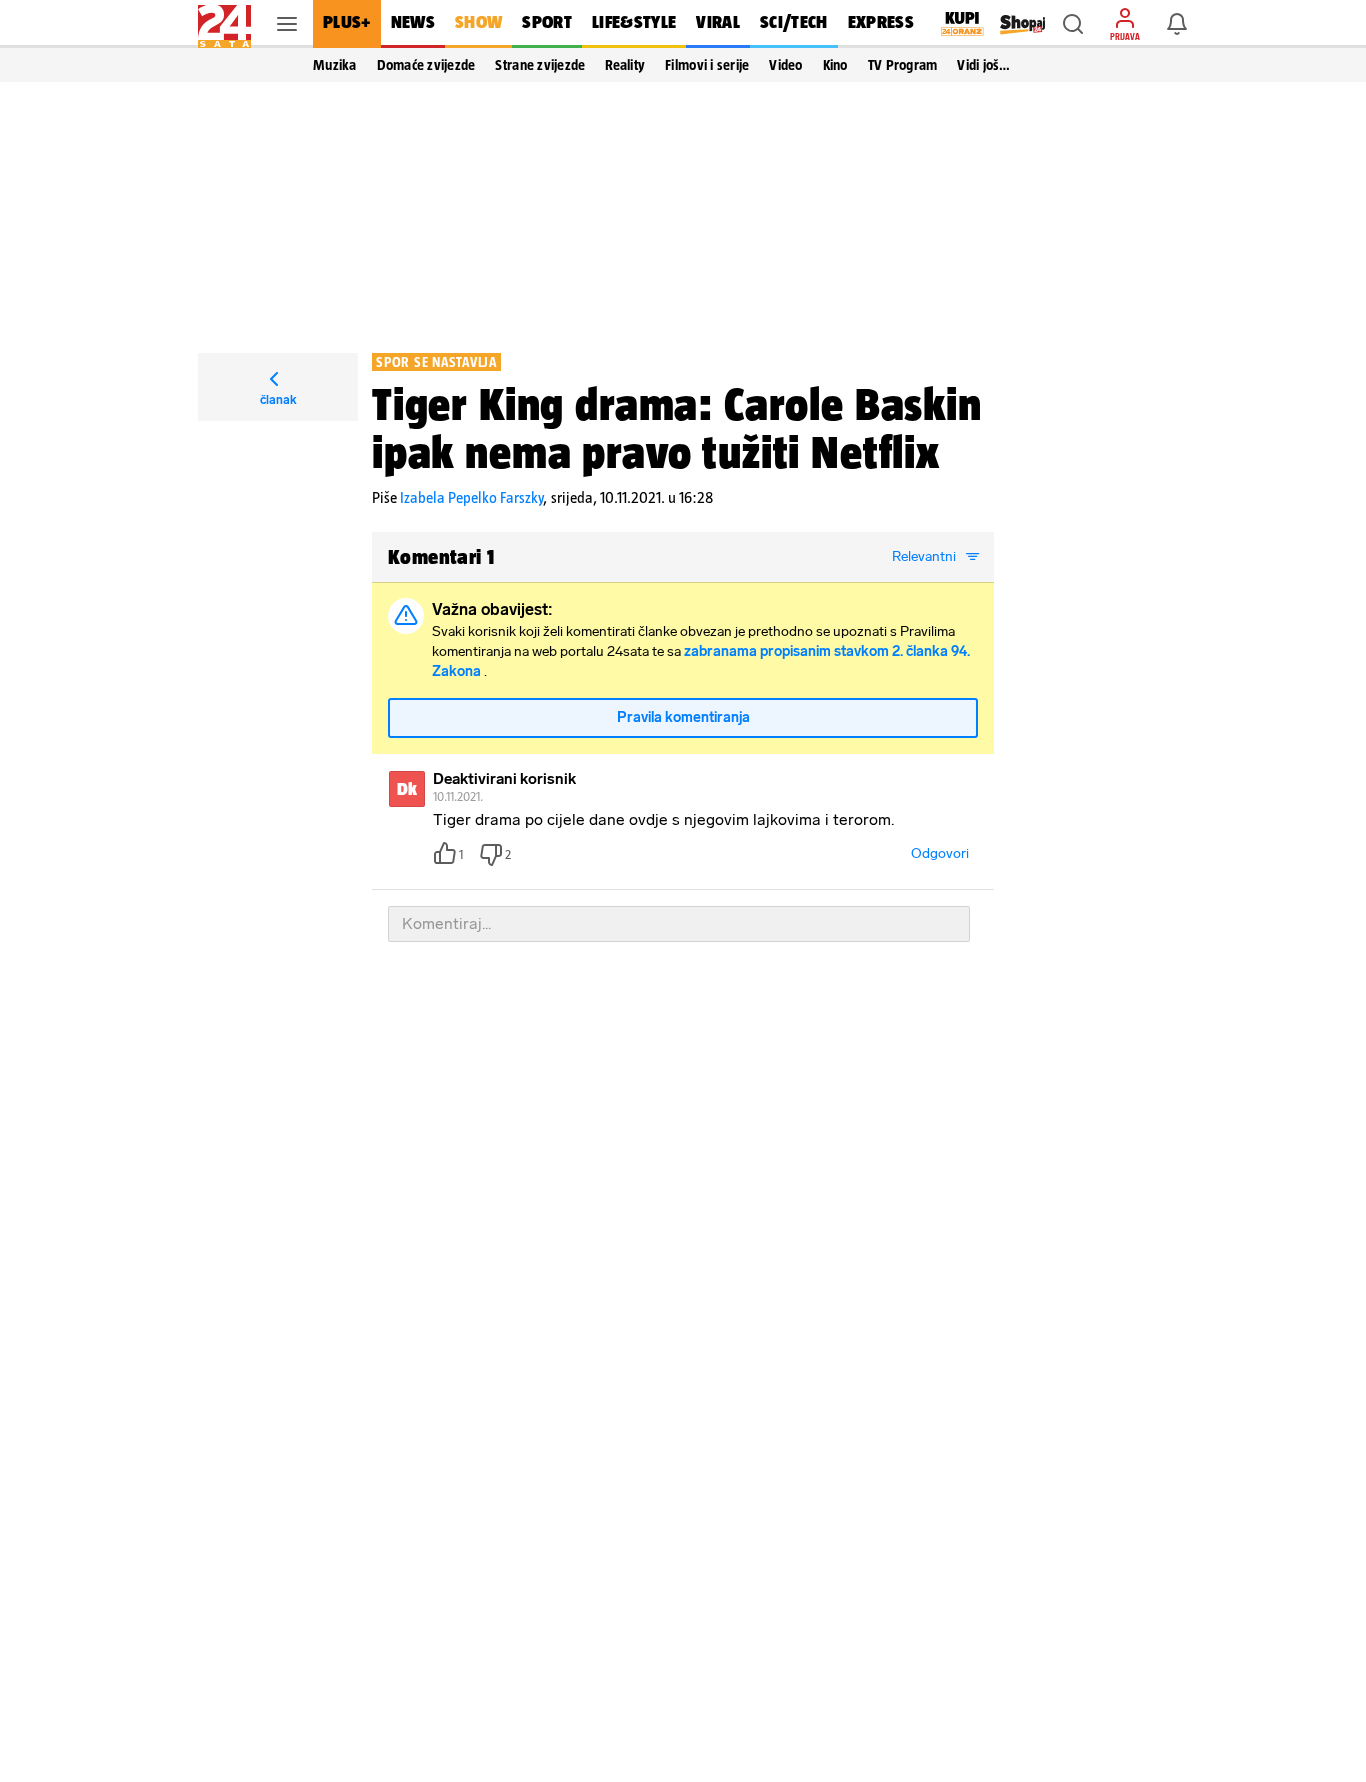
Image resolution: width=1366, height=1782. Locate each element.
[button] (1073, 24)
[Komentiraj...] (679, 924)
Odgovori (940, 853)
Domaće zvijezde (426, 65)
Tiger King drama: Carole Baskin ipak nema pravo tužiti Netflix (677, 428)
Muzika (335, 65)
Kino (835, 65)
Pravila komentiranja (683, 717)
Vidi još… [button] (983, 65)
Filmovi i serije (707, 65)
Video (785, 65)
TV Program (903, 65)
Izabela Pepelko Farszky (471, 497)
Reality (625, 65)
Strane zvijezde (540, 65)
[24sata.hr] (224, 24)
